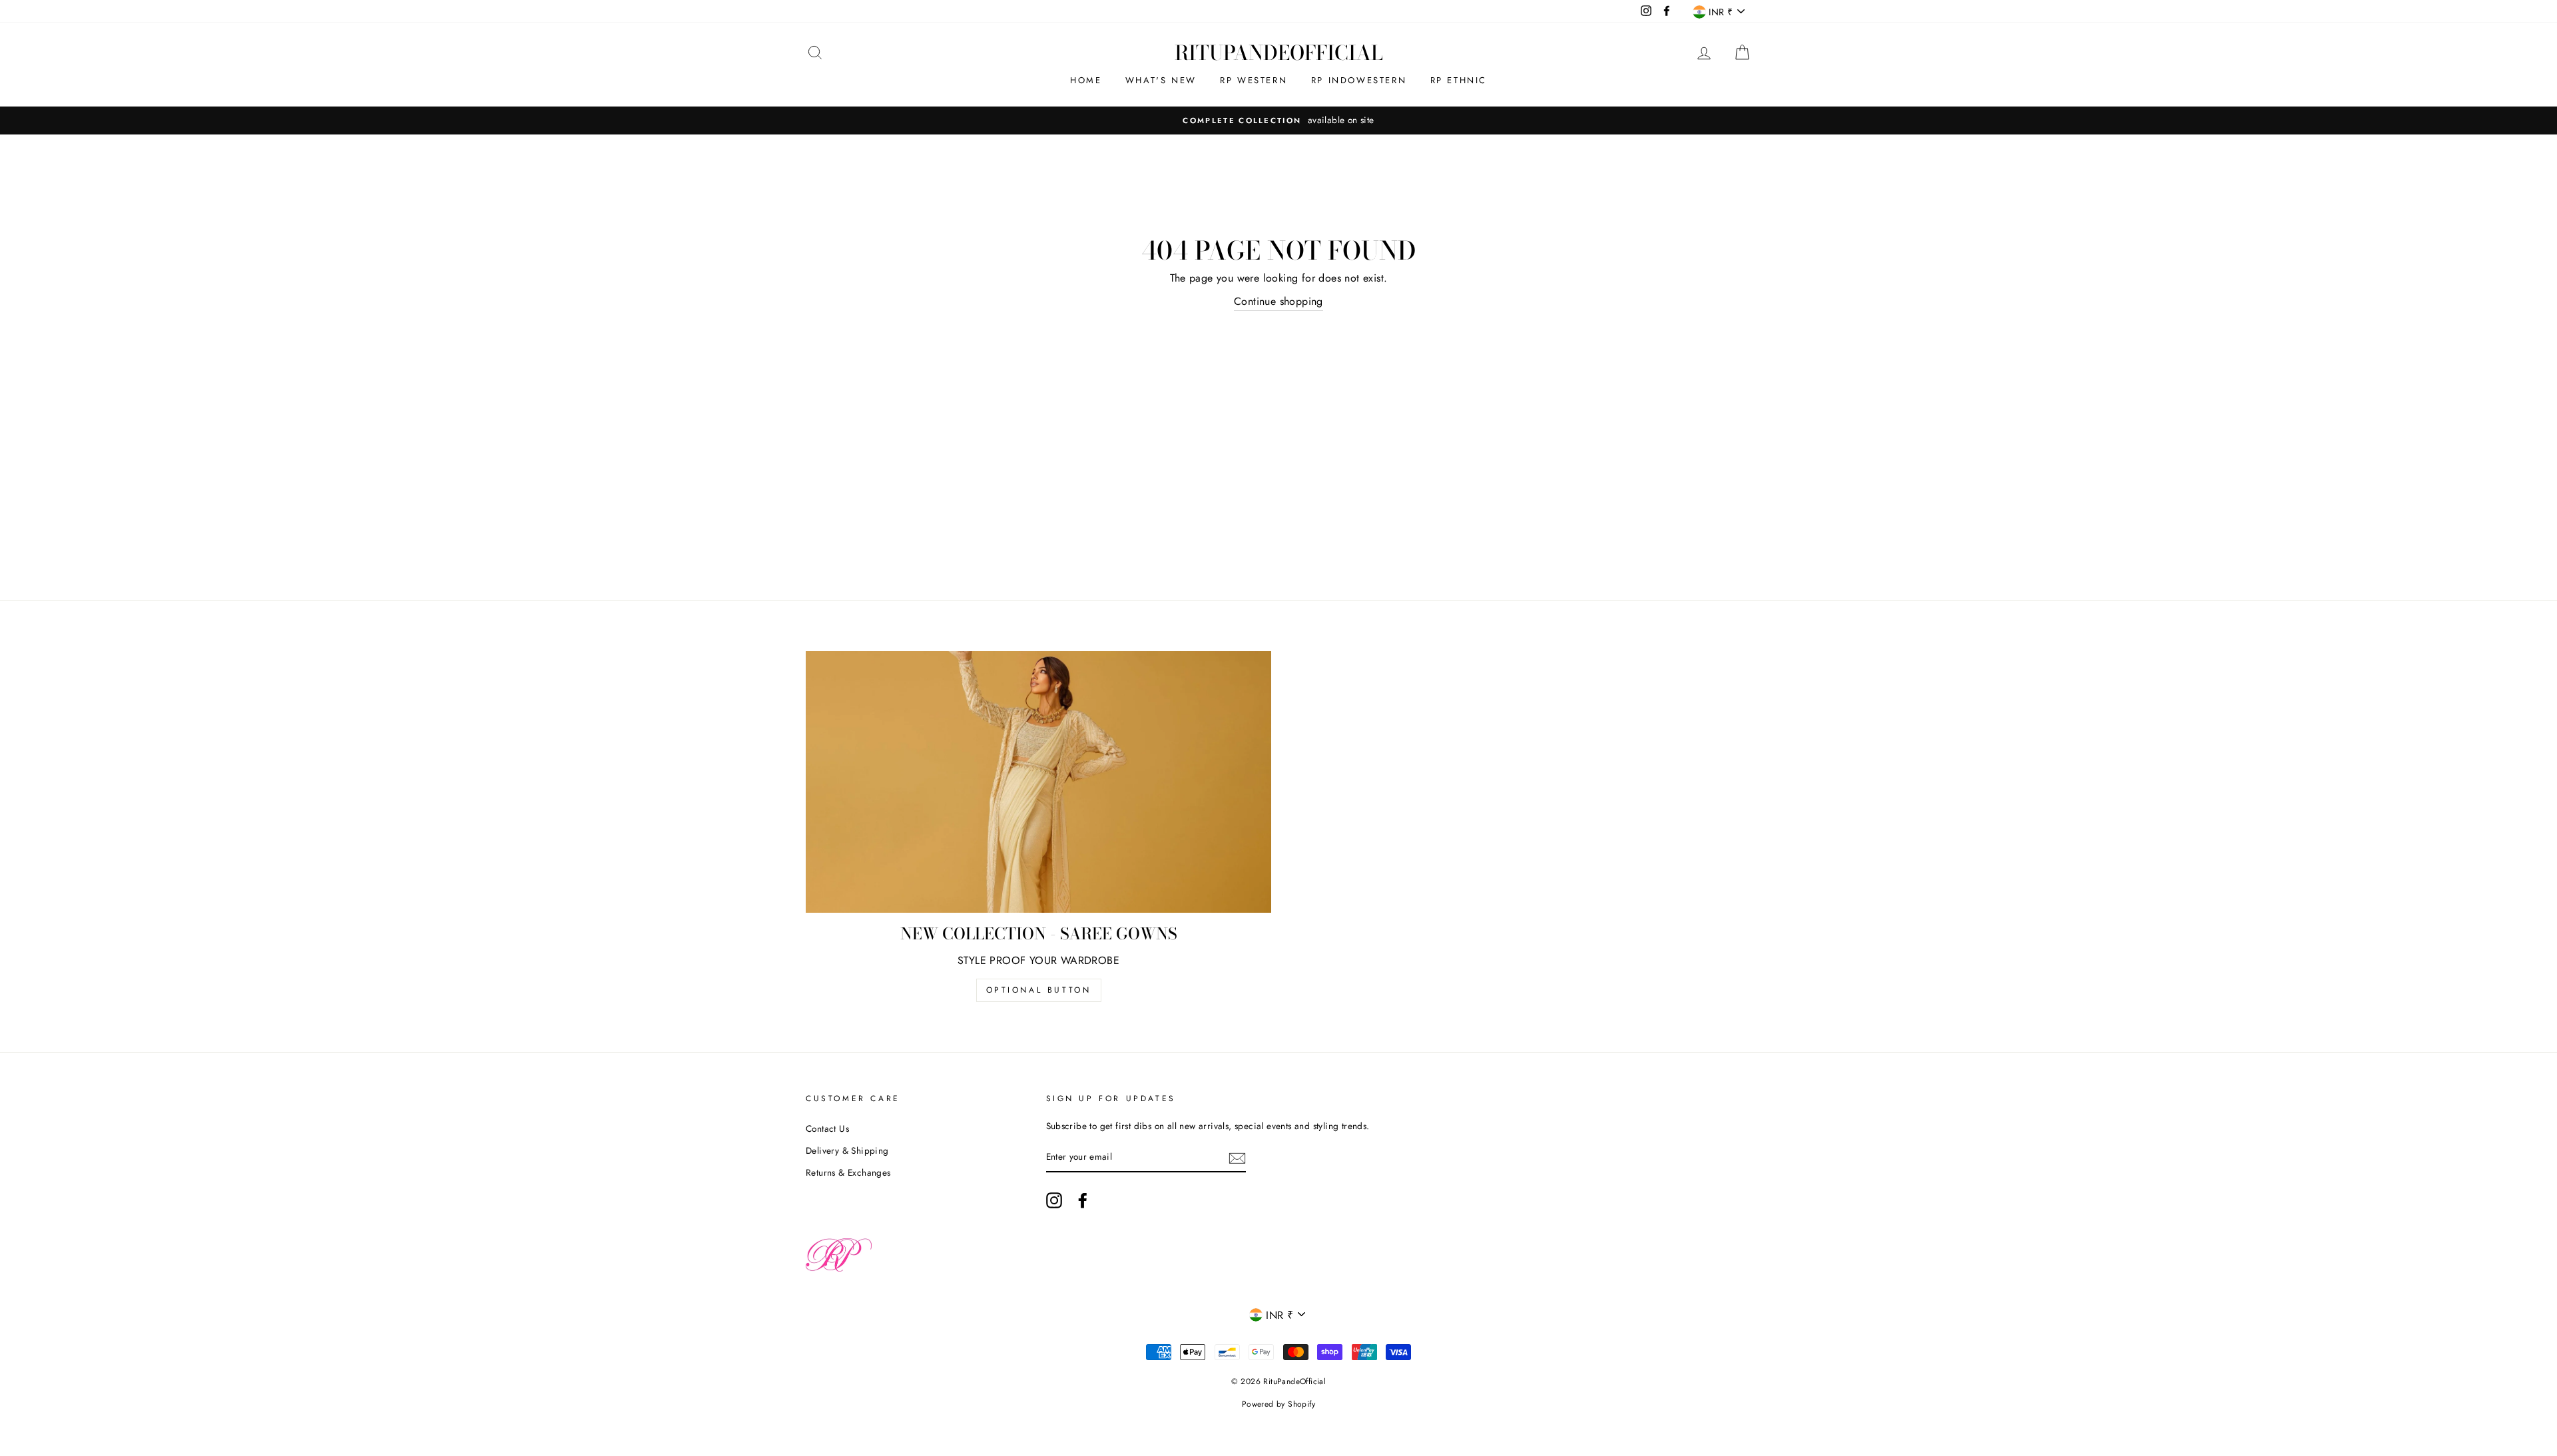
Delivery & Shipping (847, 1150)
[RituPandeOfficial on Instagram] (1054, 1200)
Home (1086, 80)
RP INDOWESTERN (1359, 80)
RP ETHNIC (1459, 80)
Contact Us (827, 1128)
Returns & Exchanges (848, 1172)
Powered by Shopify (1278, 1404)
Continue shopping (1278, 301)
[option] (1278, 121)
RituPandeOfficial (1279, 53)
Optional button (1039, 990)
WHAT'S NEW (1161, 80)
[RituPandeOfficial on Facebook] (1083, 1200)
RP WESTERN (1254, 80)
